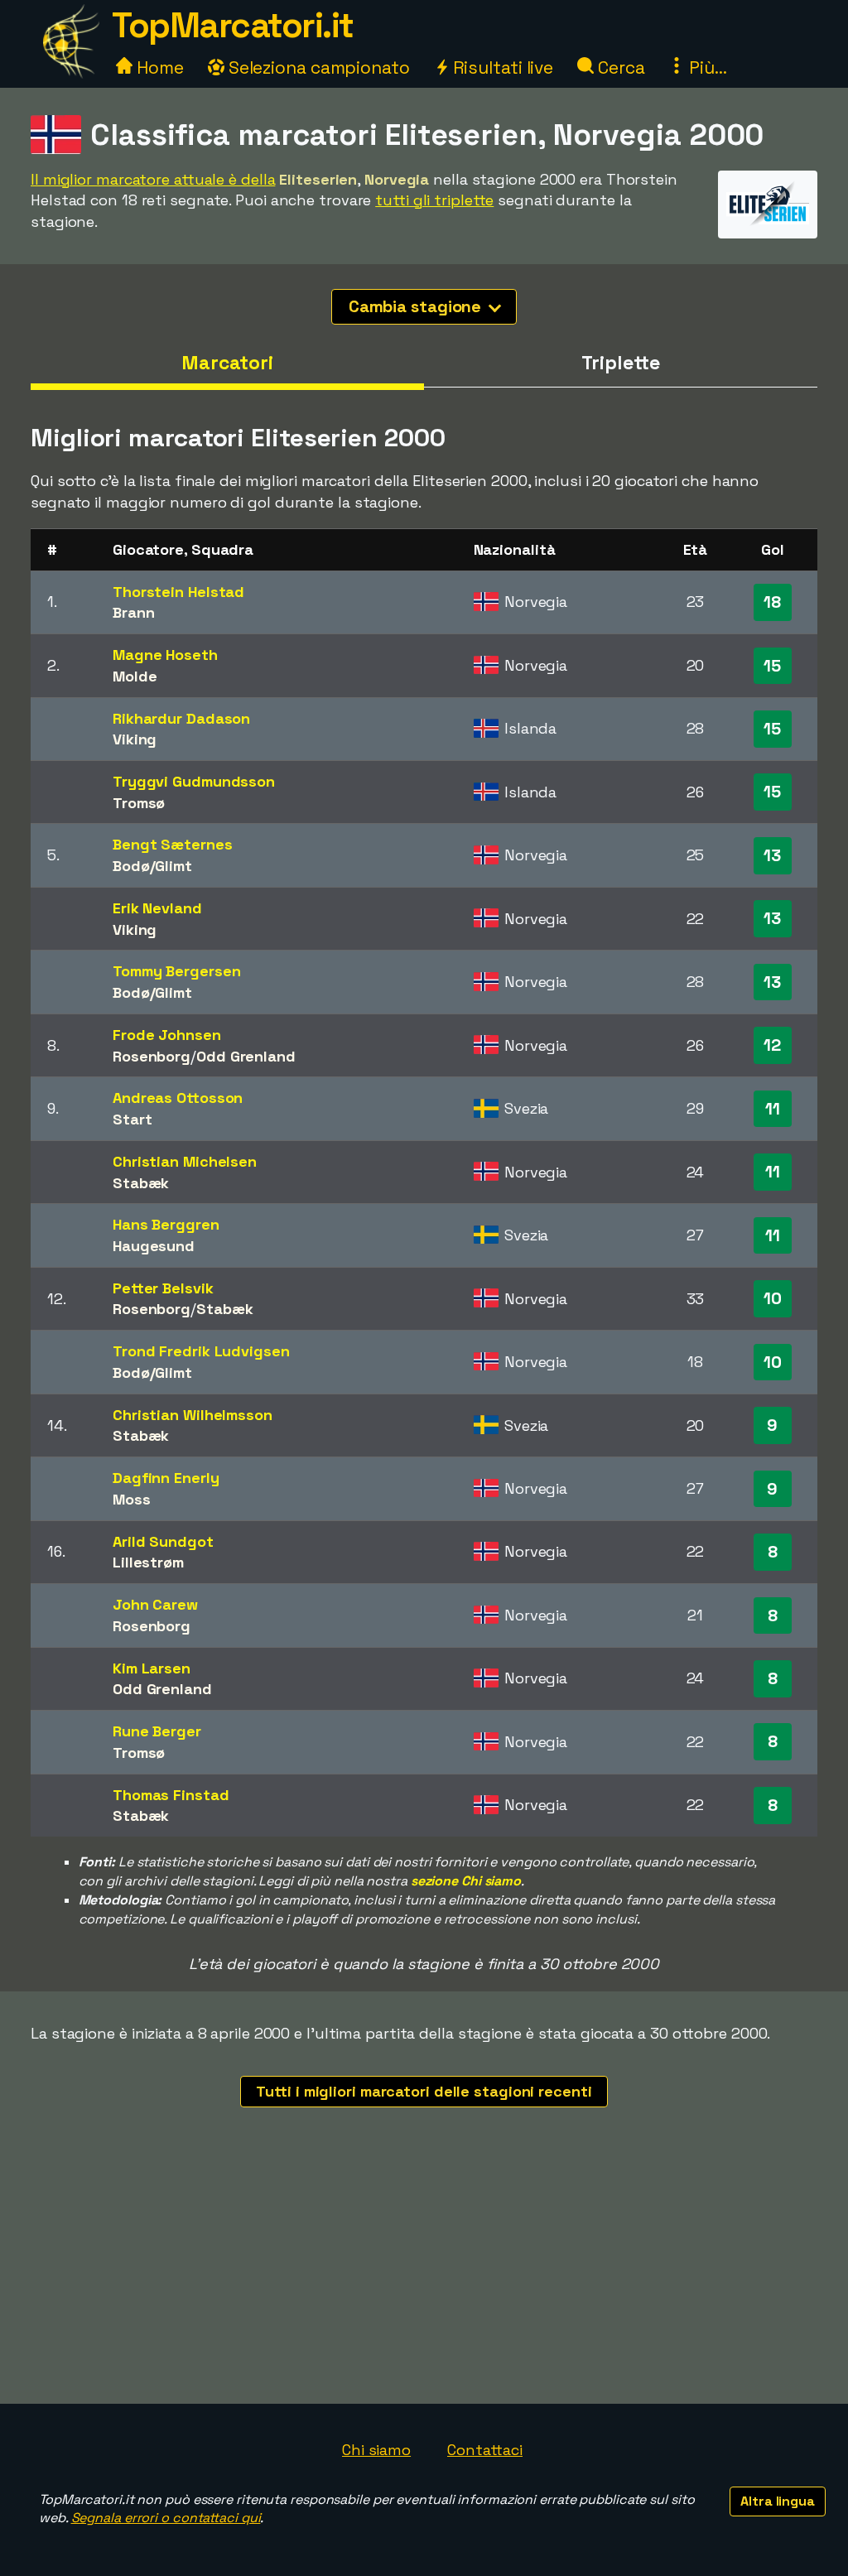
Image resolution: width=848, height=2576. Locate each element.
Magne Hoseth (165, 655)
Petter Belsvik (163, 1288)
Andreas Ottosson (178, 1098)
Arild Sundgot (163, 1541)
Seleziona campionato (317, 67)
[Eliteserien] (768, 223)
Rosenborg (152, 1056)
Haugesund (154, 1246)
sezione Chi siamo (466, 1881)
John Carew (155, 1604)
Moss (132, 1499)
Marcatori (227, 363)
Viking (135, 739)
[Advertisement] (424, 2280)
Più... (706, 67)
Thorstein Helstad (178, 592)
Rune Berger (157, 1731)
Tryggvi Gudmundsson (194, 781)
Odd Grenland (246, 1056)
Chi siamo (376, 2450)
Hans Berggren (166, 1224)
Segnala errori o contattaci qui (166, 2518)
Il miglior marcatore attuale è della (153, 179)
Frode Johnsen (167, 1035)
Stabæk (141, 1183)
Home (158, 67)
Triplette (620, 363)
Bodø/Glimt (152, 866)
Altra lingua (778, 2501)
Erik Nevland (157, 908)
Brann (134, 612)
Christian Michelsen (185, 1161)
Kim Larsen (152, 1668)
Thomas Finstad (171, 1795)
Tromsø (139, 803)
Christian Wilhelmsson (193, 1415)
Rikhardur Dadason (181, 718)
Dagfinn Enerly (166, 1478)
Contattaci (485, 2450)
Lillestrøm (148, 1562)
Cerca (619, 67)
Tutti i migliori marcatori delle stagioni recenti (424, 2091)
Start (132, 1119)
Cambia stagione (417, 306)
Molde (135, 676)
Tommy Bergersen (177, 971)
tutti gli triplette (434, 200)
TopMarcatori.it (233, 25)
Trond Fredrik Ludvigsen (201, 1351)
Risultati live (501, 67)
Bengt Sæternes (173, 844)
